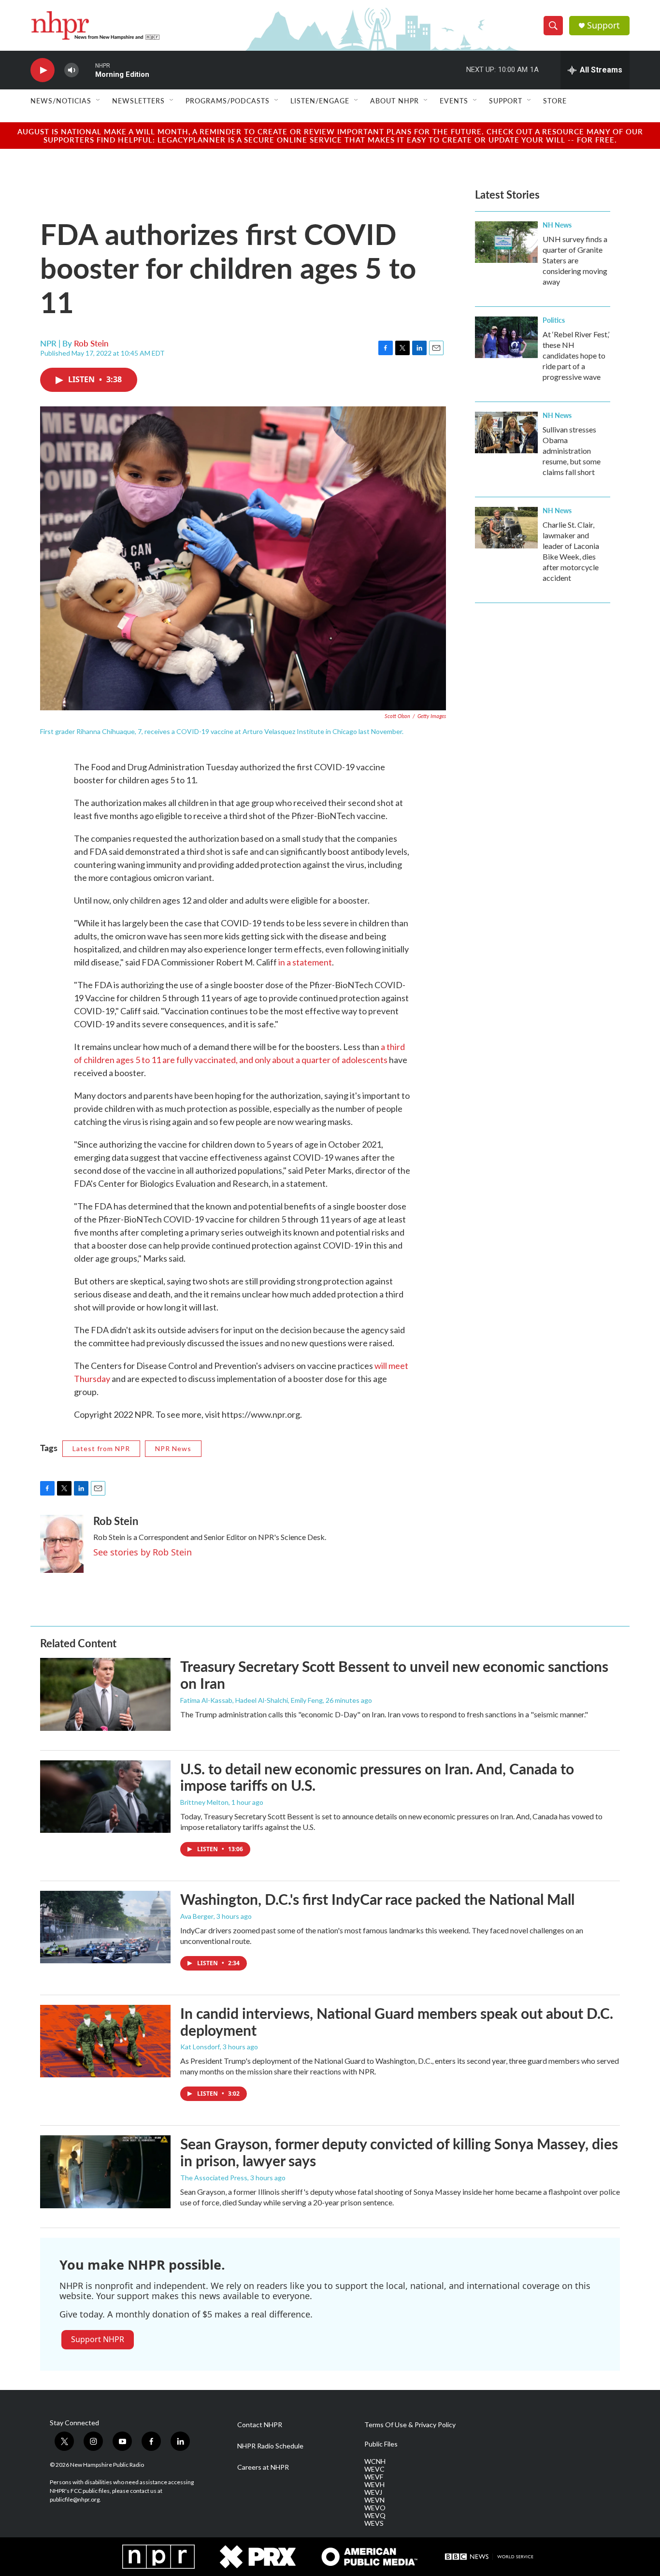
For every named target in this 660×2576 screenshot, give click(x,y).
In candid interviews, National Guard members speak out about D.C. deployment (397, 2022)
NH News (557, 225)
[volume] (72, 70)
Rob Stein (91, 343)
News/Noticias (61, 101)
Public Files (381, 2444)
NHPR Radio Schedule (270, 2446)
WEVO (375, 2508)
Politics (554, 320)
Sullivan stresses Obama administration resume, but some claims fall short (572, 451)
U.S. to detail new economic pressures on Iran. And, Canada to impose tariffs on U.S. (377, 1777)
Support (603, 25)
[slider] (87, 70)
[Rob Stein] (62, 1544)
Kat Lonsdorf (200, 2047)
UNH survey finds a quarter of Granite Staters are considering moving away (575, 260)
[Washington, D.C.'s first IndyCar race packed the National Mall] (105, 1927)
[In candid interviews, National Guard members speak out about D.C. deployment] (105, 2041)
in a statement (305, 962)
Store (555, 101)
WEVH (374, 2485)
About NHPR (395, 101)
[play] (43, 70)
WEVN (374, 2500)
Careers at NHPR (263, 2467)
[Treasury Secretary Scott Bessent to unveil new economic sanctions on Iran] (105, 1694)
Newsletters (138, 101)
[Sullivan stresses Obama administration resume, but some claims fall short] (506, 432)
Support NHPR (98, 2339)
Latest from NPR (101, 1448)
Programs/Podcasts (228, 101)
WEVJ (373, 2492)
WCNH (375, 2461)
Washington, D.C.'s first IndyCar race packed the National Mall (377, 1899)
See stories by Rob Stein (143, 1552)
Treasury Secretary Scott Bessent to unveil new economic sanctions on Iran (394, 1675)
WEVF (374, 2477)
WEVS (374, 2523)
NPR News (173, 1448)
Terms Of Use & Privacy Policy (410, 2425)
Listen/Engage (320, 101)
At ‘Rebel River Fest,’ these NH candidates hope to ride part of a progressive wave (576, 355)
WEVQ (375, 2516)
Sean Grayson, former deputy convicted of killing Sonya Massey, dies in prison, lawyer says (399, 2152)
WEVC (374, 2469)
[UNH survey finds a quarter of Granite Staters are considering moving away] (506, 242)
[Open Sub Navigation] (99, 101)
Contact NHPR (260, 2425)
